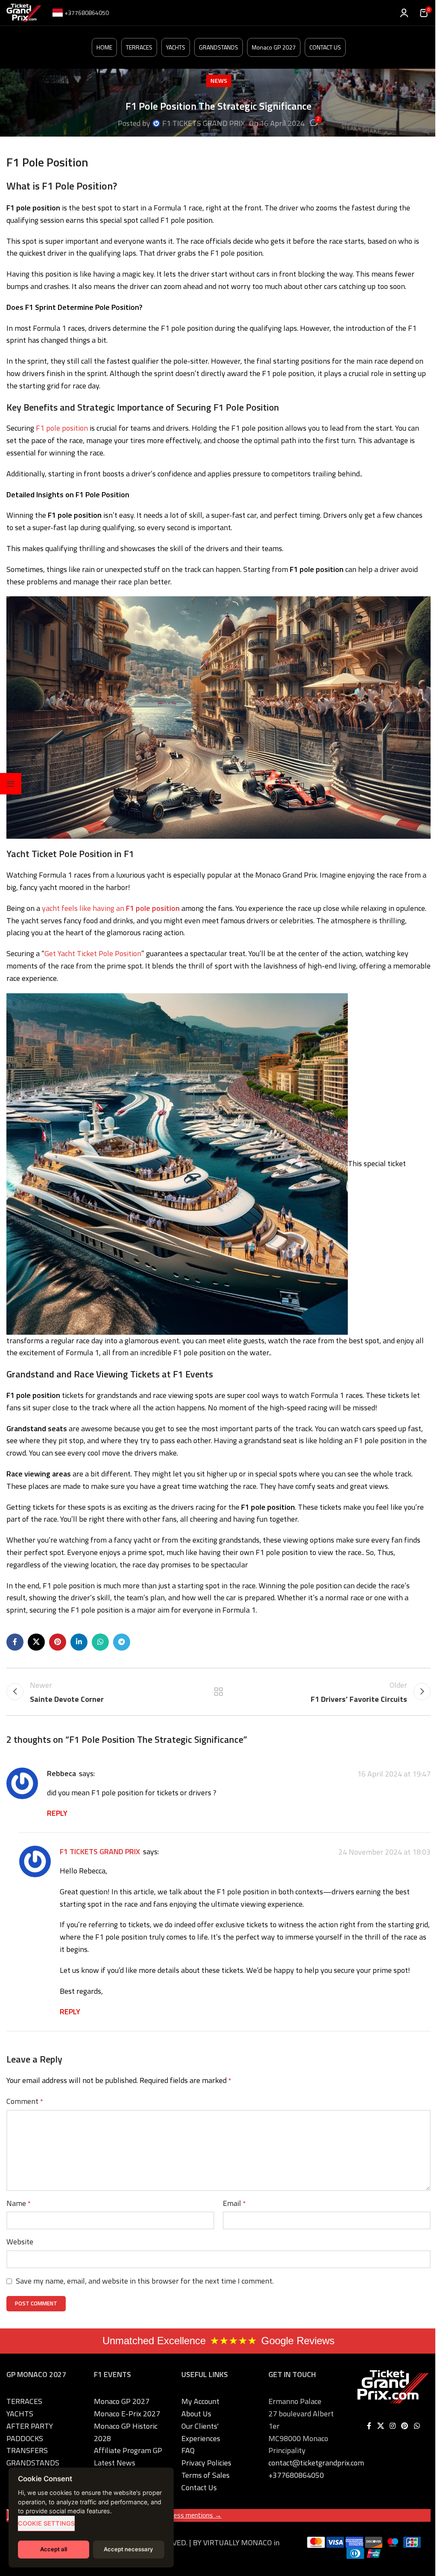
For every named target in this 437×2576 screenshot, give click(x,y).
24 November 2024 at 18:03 (385, 1852)
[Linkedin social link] (79, 1642)
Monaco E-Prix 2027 (127, 2414)
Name (19, 2203)
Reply (57, 1813)
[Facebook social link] (15, 1642)
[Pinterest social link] (58, 1642)
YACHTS (176, 47)
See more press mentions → (180, 2515)
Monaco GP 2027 (274, 47)
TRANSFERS (27, 2450)
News (219, 81)
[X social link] (36, 1642)
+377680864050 (296, 2475)
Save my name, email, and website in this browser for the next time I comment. (145, 2281)
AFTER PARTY (30, 2426)
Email (234, 2203)
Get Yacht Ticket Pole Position (93, 953)
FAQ (188, 2450)
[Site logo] (24, 12)
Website (20, 2242)
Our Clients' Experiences (201, 2432)
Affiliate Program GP (128, 2450)
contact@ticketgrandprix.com (316, 2463)
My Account (200, 2401)
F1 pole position (62, 428)
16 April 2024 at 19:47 (394, 1774)
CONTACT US (325, 47)
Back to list (218, 1692)
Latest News (115, 2463)
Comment (25, 2101)
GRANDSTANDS (218, 47)
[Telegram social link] (122, 1642)
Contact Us (199, 2487)
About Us (196, 2414)
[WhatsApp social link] (100, 1642)
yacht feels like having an (111, 908)
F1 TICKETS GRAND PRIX (204, 123)
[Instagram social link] (392, 2426)
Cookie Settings (46, 2523)
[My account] (404, 13)
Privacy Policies (206, 2463)
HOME (104, 47)
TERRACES (139, 47)
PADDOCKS (25, 2438)
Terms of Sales (205, 2475)
